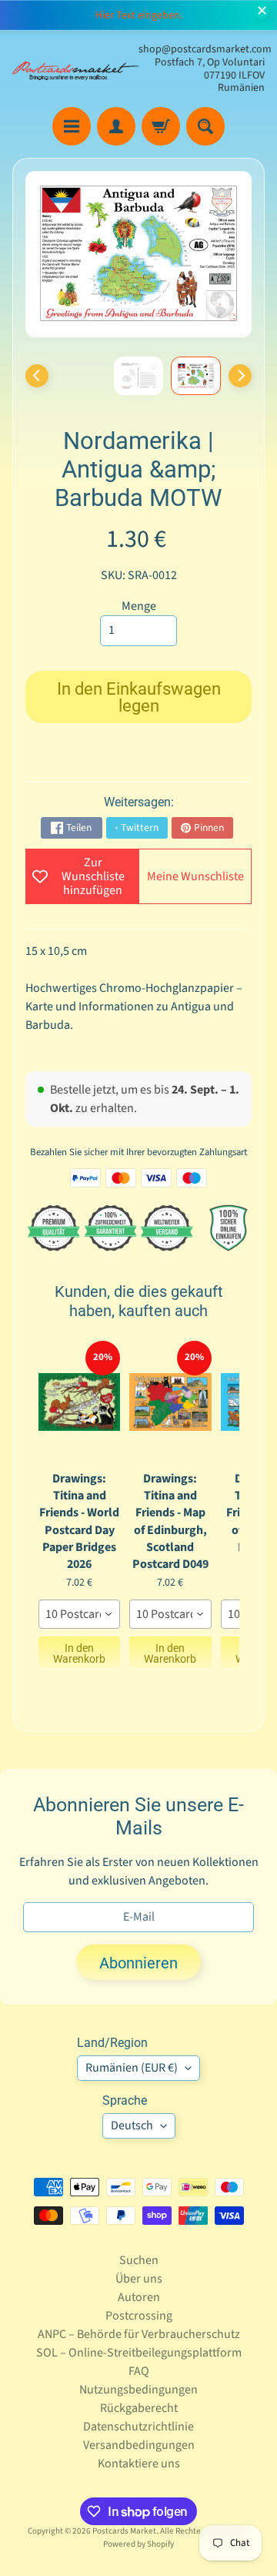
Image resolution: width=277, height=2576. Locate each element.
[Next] (240, 376)
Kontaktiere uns (139, 2464)
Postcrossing (139, 2316)
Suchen (139, 2260)
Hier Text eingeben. (139, 15)
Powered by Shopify (138, 2544)
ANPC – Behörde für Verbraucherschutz (139, 2334)
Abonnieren (138, 1963)
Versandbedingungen (139, 2445)
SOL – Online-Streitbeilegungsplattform (139, 2353)
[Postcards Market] (75, 69)
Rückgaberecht (139, 2408)
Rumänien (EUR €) (132, 2068)
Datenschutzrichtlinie (138, 2427)
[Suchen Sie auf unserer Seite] (205, 126)
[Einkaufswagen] (161, 126)
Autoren (139, 2297)
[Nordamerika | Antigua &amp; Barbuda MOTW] (196, 376)
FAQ (139, 2371)
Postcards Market (124, 2531)
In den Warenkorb (79, 1653)
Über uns (139, 2279)
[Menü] (72, 126)
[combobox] (79, 1614)
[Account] (116, 126)
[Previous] (37, 376)
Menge (139, 606)
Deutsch (132, 2125)
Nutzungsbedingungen (138, 2390)
